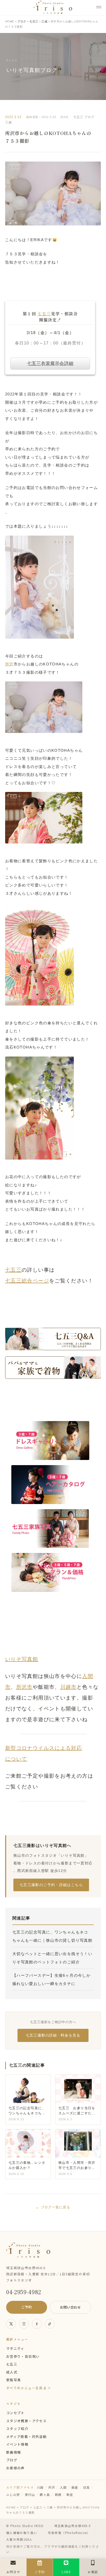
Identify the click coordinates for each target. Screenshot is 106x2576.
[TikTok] (50, 2324)
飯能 (75, 2487)
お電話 (93, 2572)
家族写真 (14, 2380)
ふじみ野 (13, 2494)
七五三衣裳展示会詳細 (50, 364)
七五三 (78, 117)
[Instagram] (24, 2324)
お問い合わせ (70, 2307)
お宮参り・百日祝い (23, 2356)
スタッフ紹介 (17, 2429)
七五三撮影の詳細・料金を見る (53, 2035)
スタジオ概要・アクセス (26, 2421)
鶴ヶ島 (45, 2494)
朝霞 (58, 2494)
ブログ (89, 117)
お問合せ (13, 2572)
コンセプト (15, 2413)
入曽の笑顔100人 (19, 2539)
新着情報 (14, 2452)
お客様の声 (15, 2468)
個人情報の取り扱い (22, 2533)
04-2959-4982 (24, 2292)
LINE (66, 2572)
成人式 (12, 2372)
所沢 (9, 664)
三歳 (8, 122)
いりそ (13, 1659)
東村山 (30, 2494)
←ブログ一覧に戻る (53, 2207)
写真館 (30, 1659)
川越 (40, 2487)
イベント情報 (17, 2444)
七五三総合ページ (27, 1281)
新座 (70, 2494)
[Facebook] (37, 2324)
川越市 (68, 1687)
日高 (87, 2487)
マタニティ (15, 2348)
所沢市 (24, 1687)
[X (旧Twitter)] (11, 2324)
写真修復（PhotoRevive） (69, 2533)
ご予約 (27, 2307)
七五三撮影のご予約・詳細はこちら (51, 1885)
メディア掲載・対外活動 (26, 2436)
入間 (63, 2487)
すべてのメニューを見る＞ (29, 2388)
